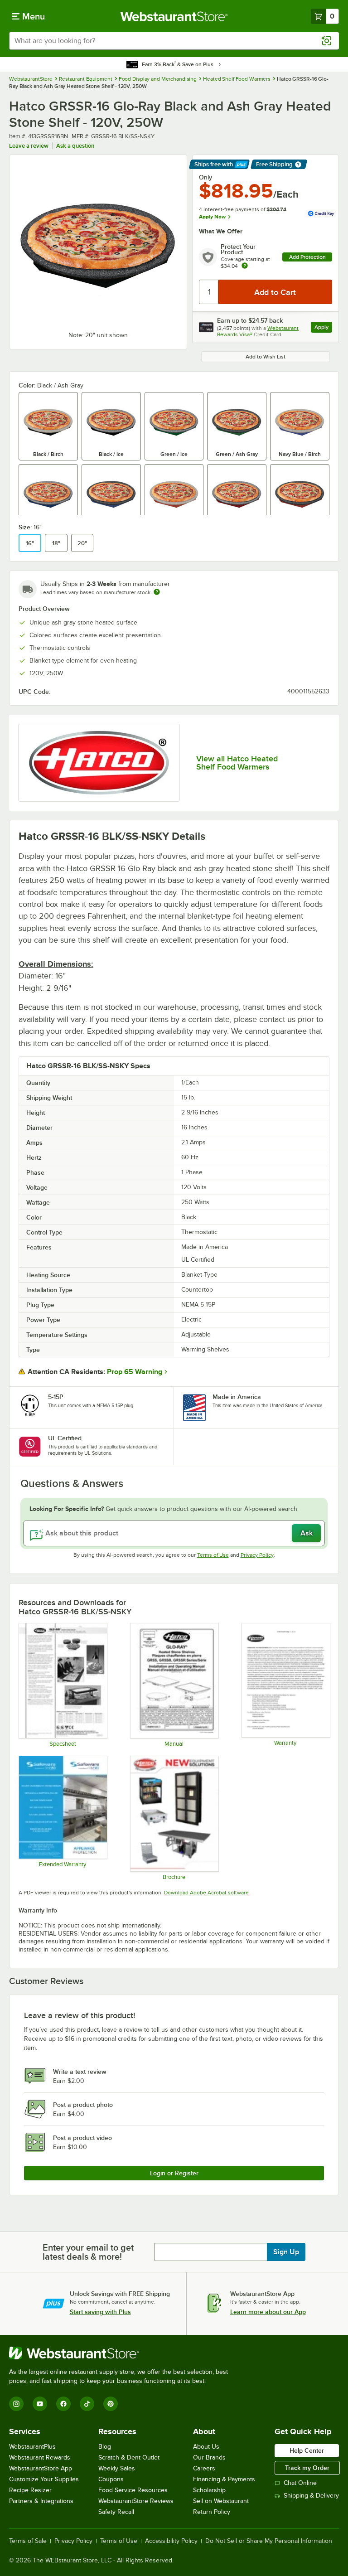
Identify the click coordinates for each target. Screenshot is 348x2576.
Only (205, 177)
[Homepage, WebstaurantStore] (174, 16)
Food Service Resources (133, 2490)
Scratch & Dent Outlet (129, 2457)
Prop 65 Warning (135, 1372)
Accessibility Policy (171, 2541)
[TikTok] (87, 2404)
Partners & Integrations (41, 2501)
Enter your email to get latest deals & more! (88, 2252)
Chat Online (300, 2483)
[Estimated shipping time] (157, 592)
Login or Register (174, 2173)
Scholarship (209, 2490)
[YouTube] (40, 2404)
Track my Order (307, 2468)
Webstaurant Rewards (40, 2457)
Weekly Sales (117, 2468)
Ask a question (75, 146)
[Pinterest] (111, 2404)
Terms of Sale (28, 2541)
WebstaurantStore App (41, 2468)
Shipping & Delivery (311, 2496)
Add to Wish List (266, 357)
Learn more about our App (268, 2312)
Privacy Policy (257, 1555)
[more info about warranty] (245, 266)
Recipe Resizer (30, 2490)
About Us (206, 2447)
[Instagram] (16, 2404)
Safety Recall (116, 2512)
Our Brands (209, 2457)
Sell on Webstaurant (221, 2501)
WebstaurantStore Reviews (136, 2501)
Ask (307, 1533)
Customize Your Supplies (44, 2479)
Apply (323, 328)
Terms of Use (213, 1555)
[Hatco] (99, 763)
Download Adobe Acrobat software (206, 1893)
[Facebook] (63, 2404)
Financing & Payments (224, 2479)
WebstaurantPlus (32, 2447)
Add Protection (307, 257)
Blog (105, 2447)
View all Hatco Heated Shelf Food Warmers (237, 763)
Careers (204, 2468)
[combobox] (174, 41)
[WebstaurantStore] (122, 2353)
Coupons (111, 2479)
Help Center (307, 2450)
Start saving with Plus (100, 2312)
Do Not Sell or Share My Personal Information (269, 2541)
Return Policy (212, 2512)
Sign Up (286, 2252)
